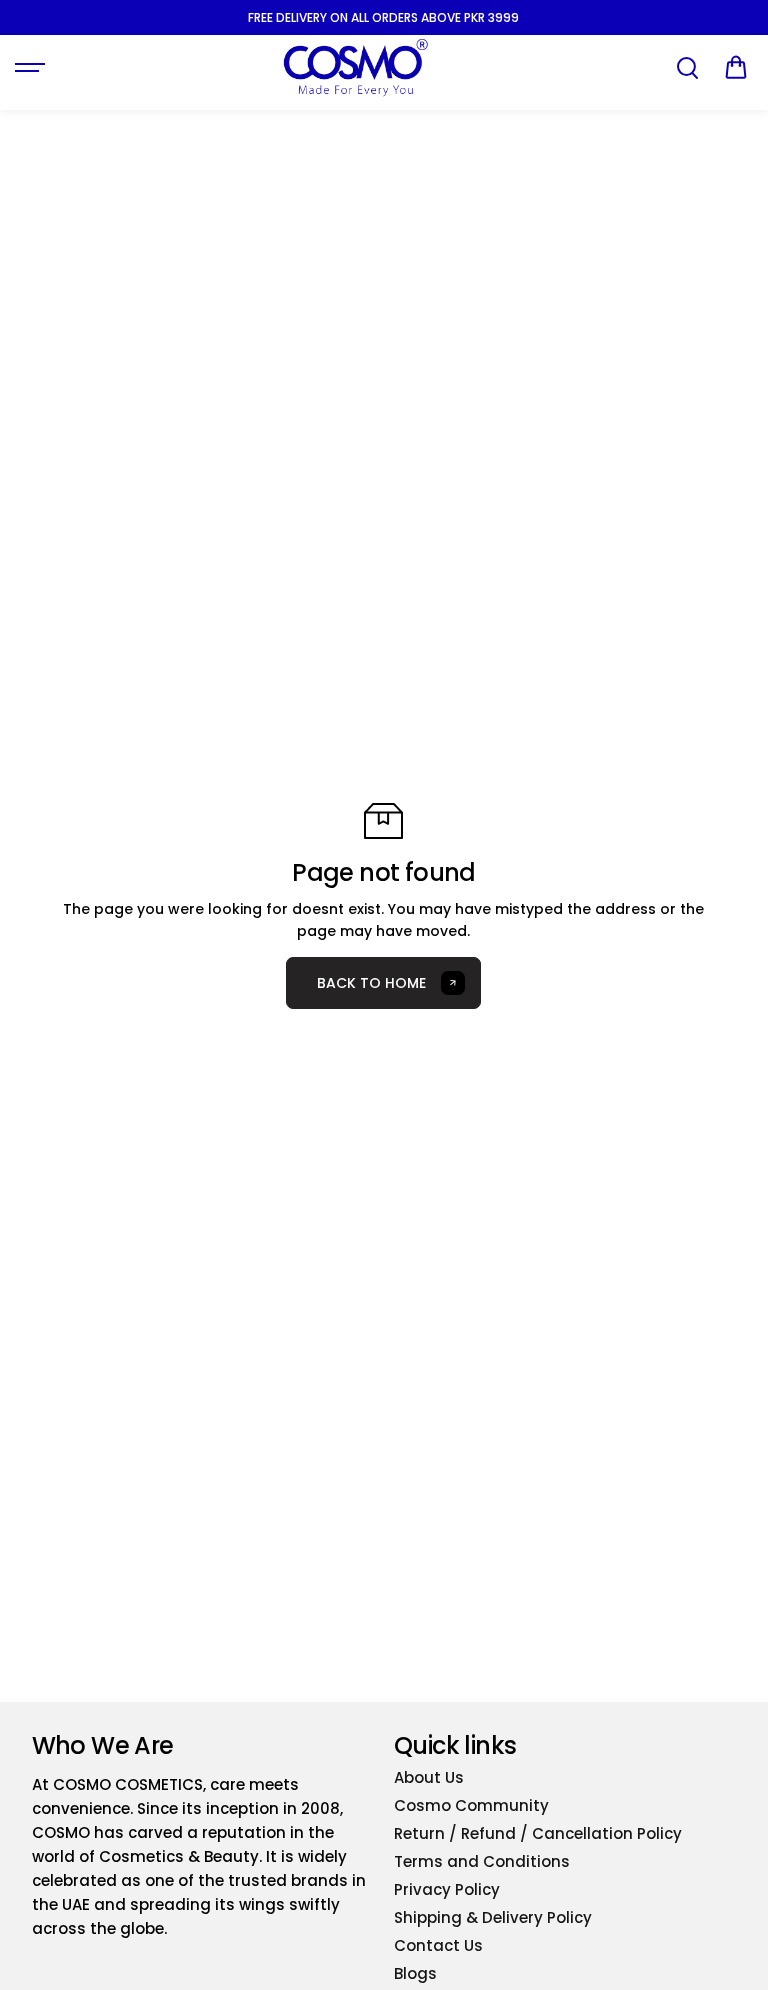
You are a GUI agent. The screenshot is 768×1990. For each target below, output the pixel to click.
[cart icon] (736, 68)
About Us (429, 1777)
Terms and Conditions (482, 1861)
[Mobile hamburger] (32, 68)
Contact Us (438, 1945)
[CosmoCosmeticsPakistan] (355, 67)
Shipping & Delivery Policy (493, 1917)
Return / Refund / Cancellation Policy (538, 1833)
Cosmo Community (471, 1805)
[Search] (687, 68)
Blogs (415, 1973)
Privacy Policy (447, 1889)
